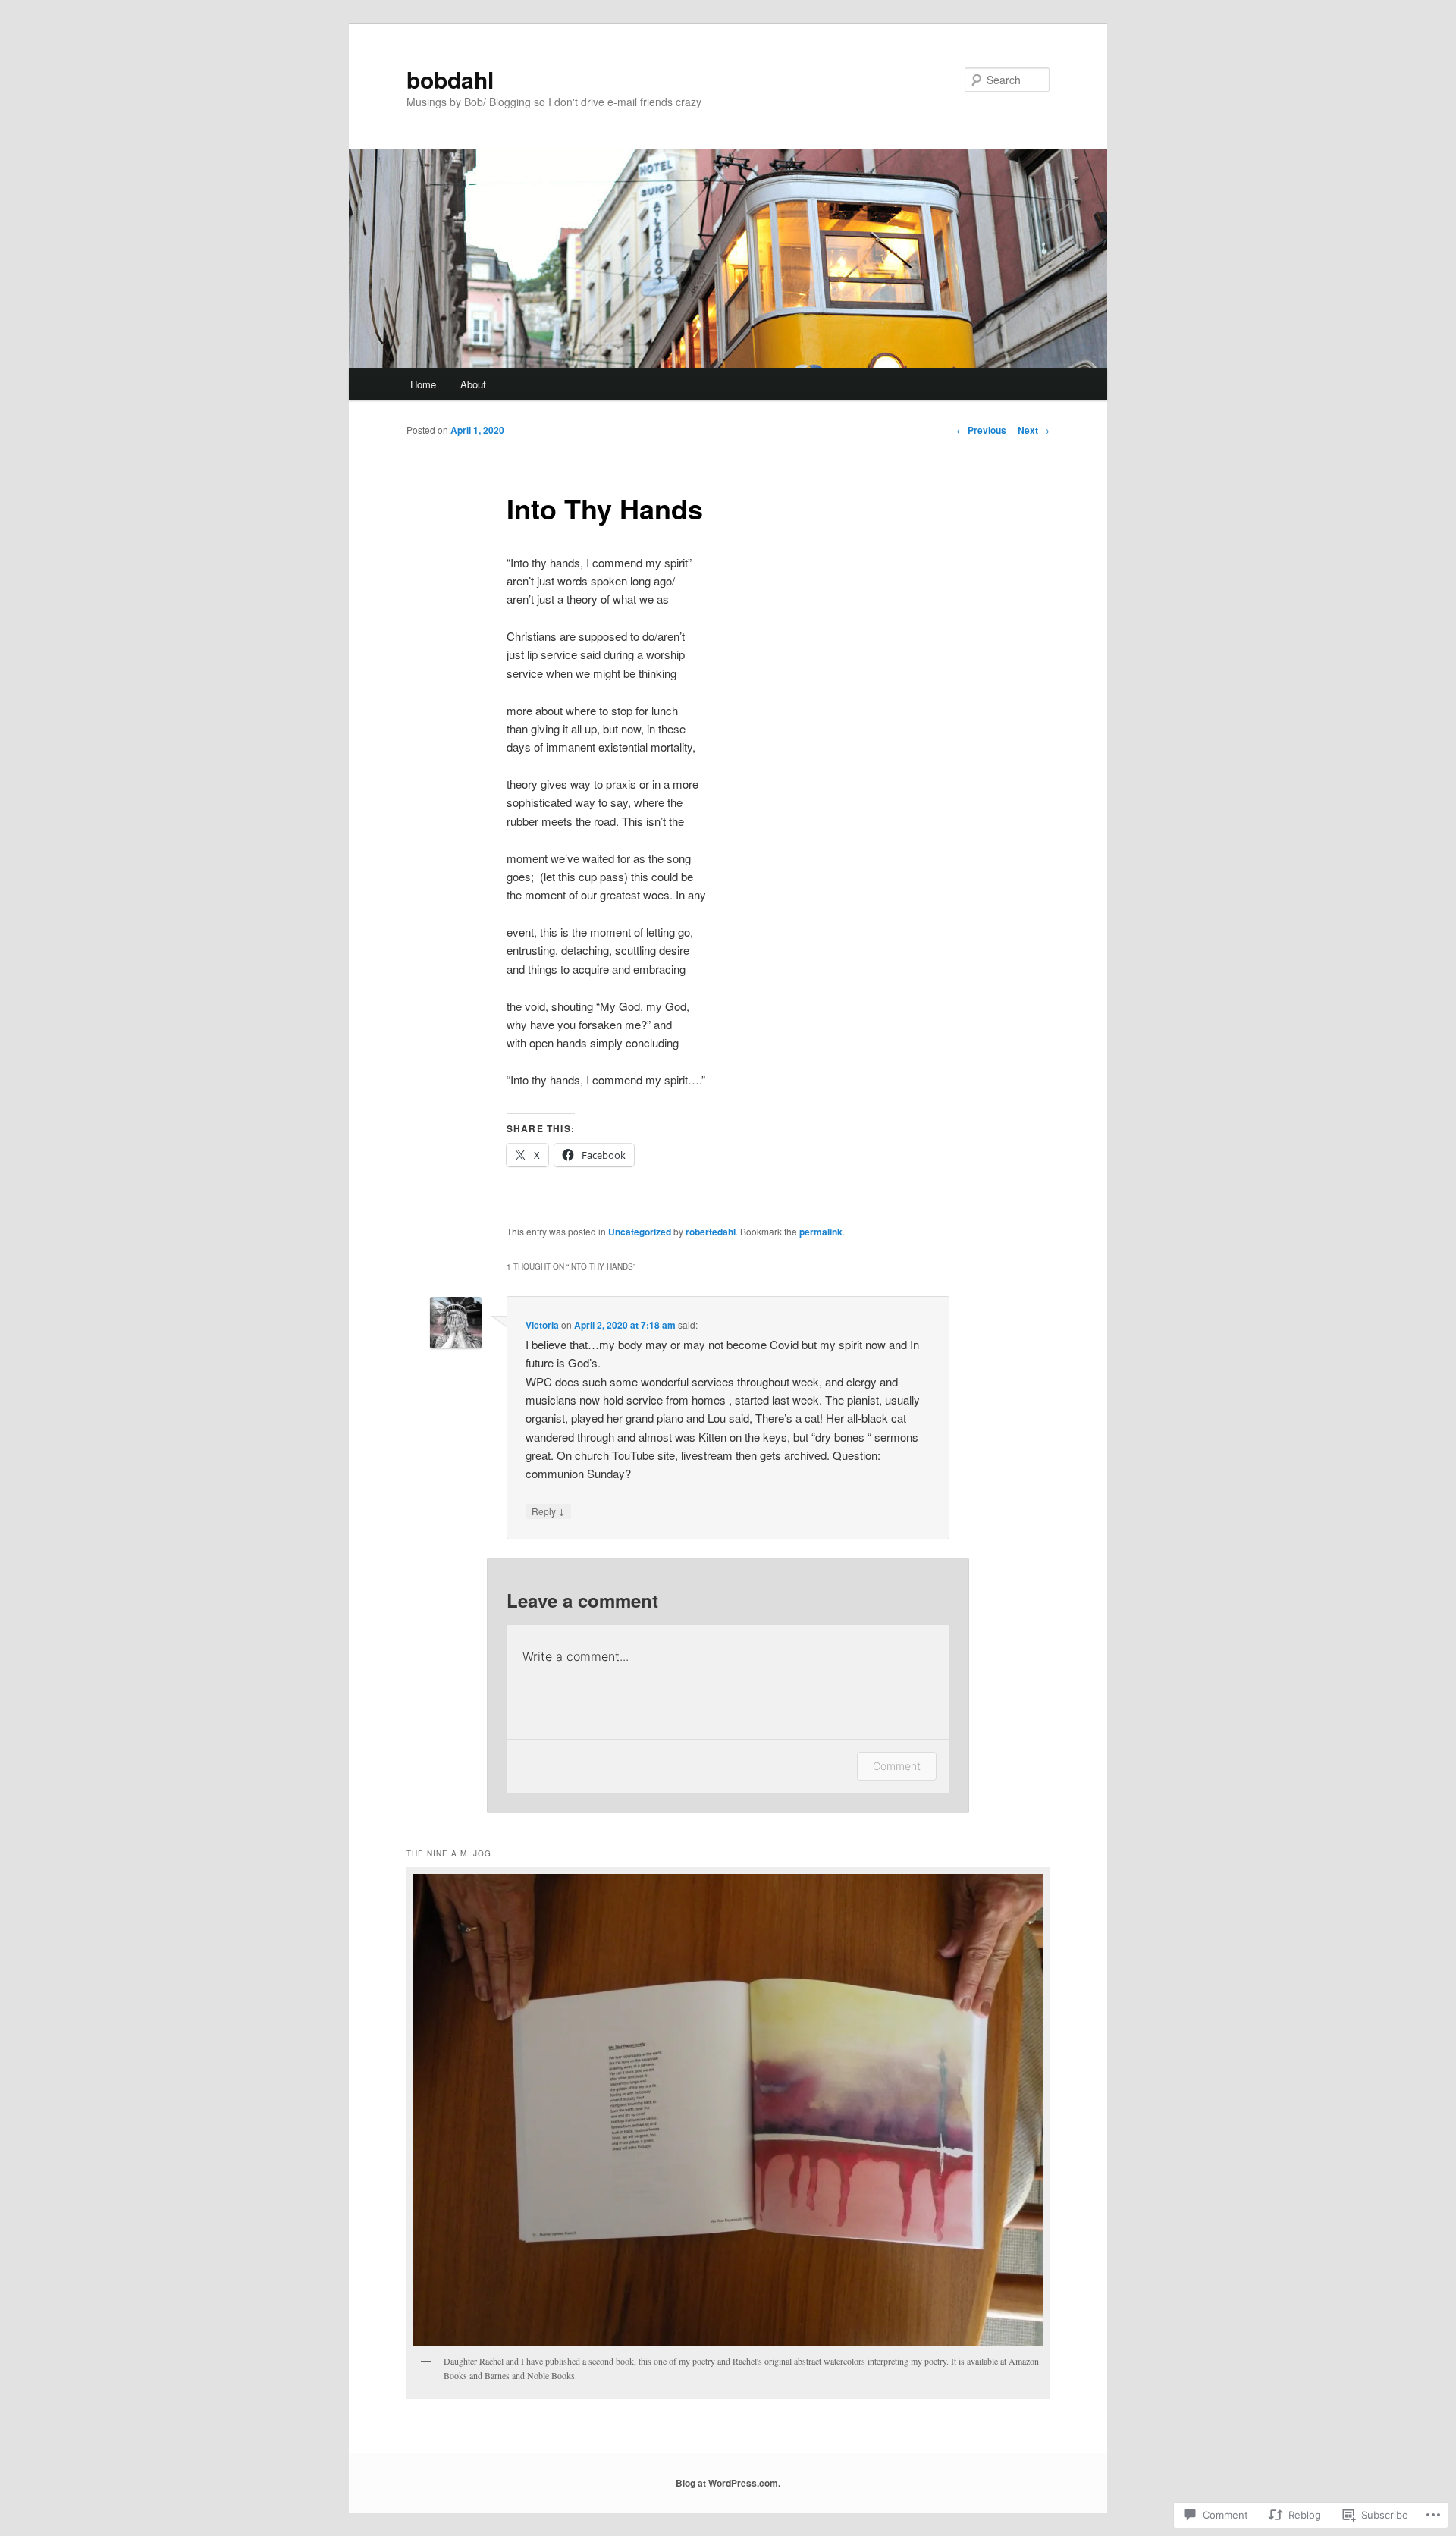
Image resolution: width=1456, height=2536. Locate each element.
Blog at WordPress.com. (728, 2483)
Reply (548, 1511)
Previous (981, 430)
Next (1034, 430)
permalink (821, 1232)
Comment (897, 1766)
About (473, 384)
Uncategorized (640, 1232)
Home (423, 384)
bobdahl (450, 79)
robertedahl (711, 1232)
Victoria (542, 1325)
